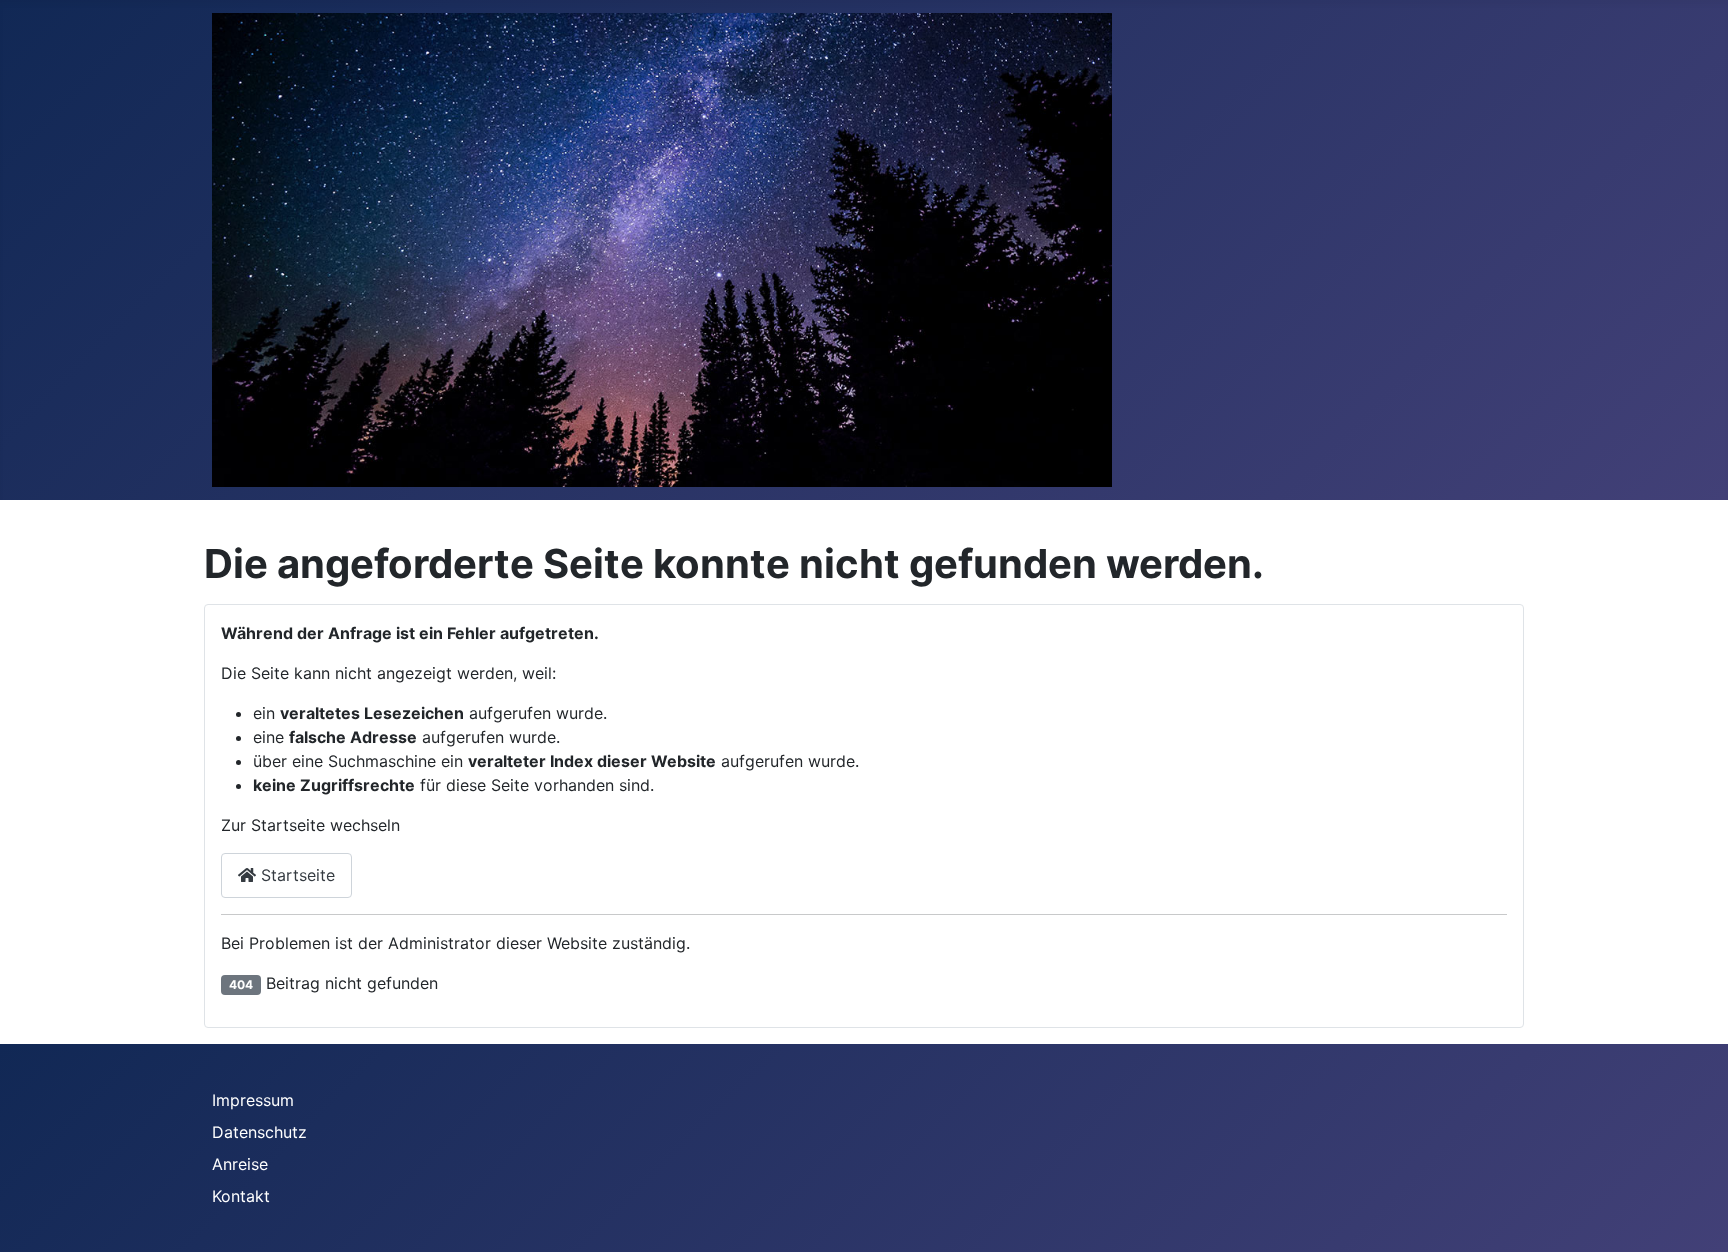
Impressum (253, 1100)
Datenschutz (259, 1132)
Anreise (240, 1164)
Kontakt (241, 1196)
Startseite (295, 875)
